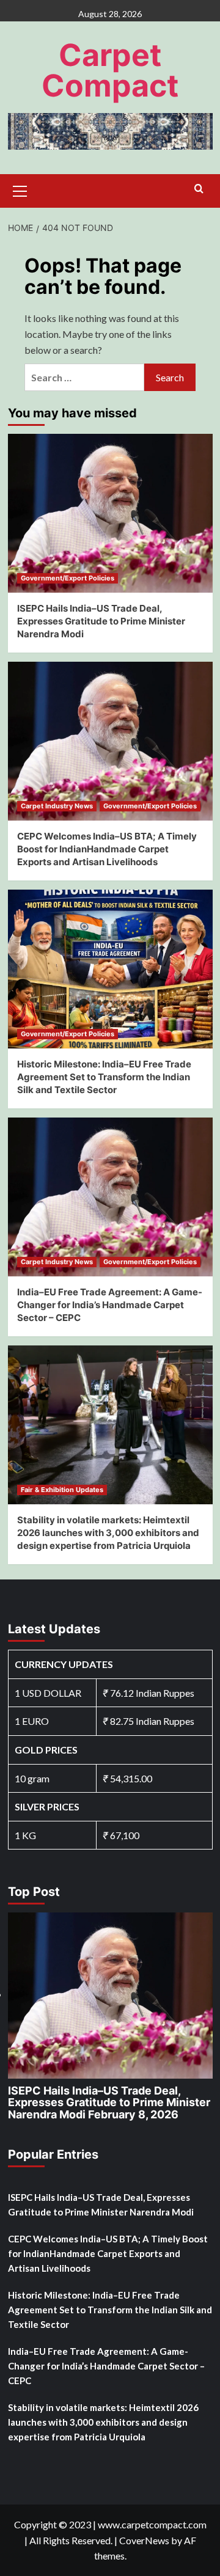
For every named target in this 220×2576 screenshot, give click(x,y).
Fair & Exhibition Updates (62, 1490)
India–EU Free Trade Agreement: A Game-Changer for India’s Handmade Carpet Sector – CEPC (110, 1305)
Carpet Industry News (57, 806)
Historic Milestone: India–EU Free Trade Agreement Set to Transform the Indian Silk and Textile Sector (104, 1077)
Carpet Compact (110, 70)
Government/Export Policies (68, 578)
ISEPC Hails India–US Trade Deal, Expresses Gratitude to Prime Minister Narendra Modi (101, 621)
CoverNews (144, 2540)
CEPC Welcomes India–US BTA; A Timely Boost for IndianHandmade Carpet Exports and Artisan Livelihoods (107, 849)
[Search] (199, 189)
